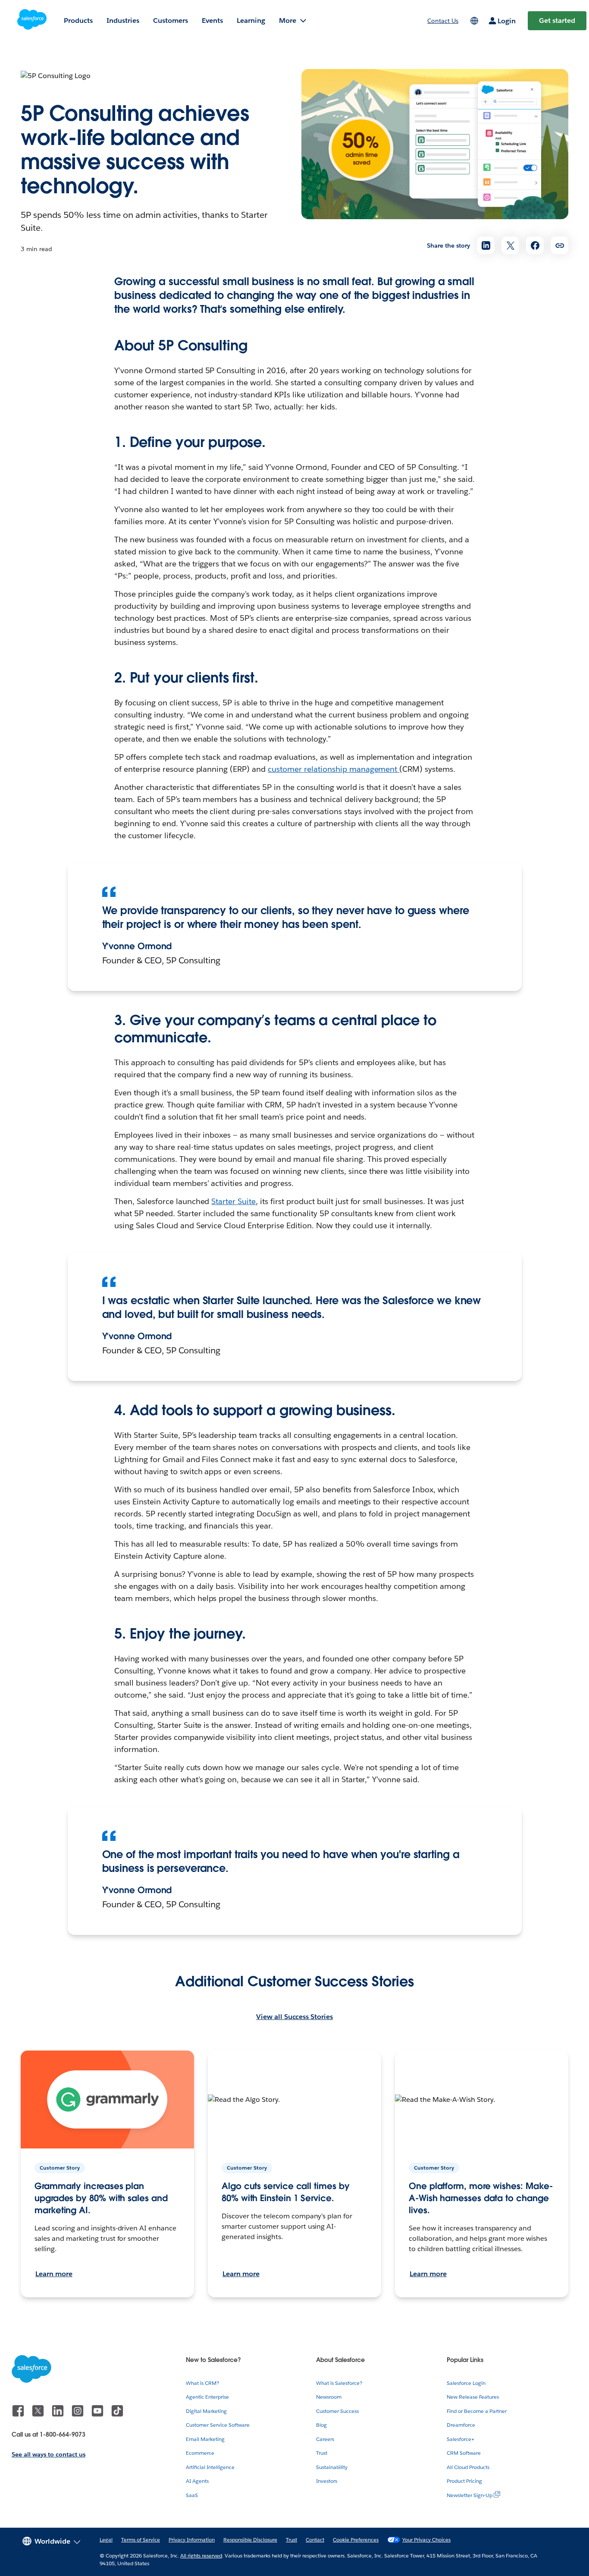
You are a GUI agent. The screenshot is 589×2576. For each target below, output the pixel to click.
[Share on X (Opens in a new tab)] (510, 245)
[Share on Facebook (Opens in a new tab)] (535, 245)
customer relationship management (334, 769)
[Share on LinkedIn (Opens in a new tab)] (486, 245)
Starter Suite (233, 1201)
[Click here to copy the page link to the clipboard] (559, 245)
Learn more (54, 2274)
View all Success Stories (294, 2017)
